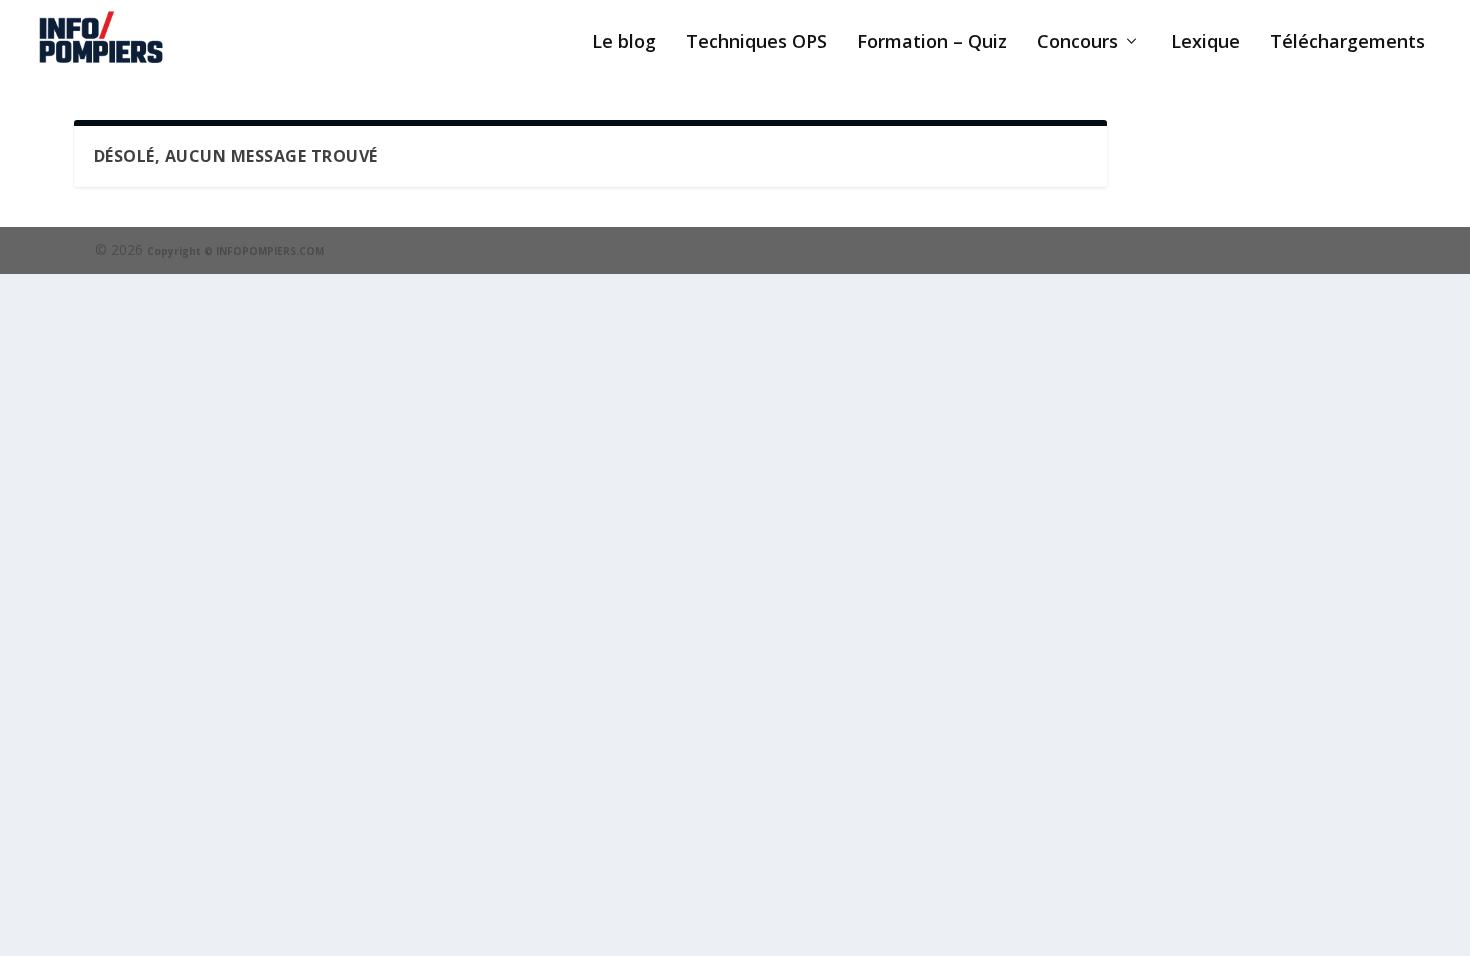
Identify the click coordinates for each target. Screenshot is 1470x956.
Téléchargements (1347, 43)
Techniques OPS (756, 43)
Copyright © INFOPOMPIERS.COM (235, 251)
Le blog (624, 43)
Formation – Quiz (932, 43)
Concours (1077, 43)
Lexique (1205, 43)
